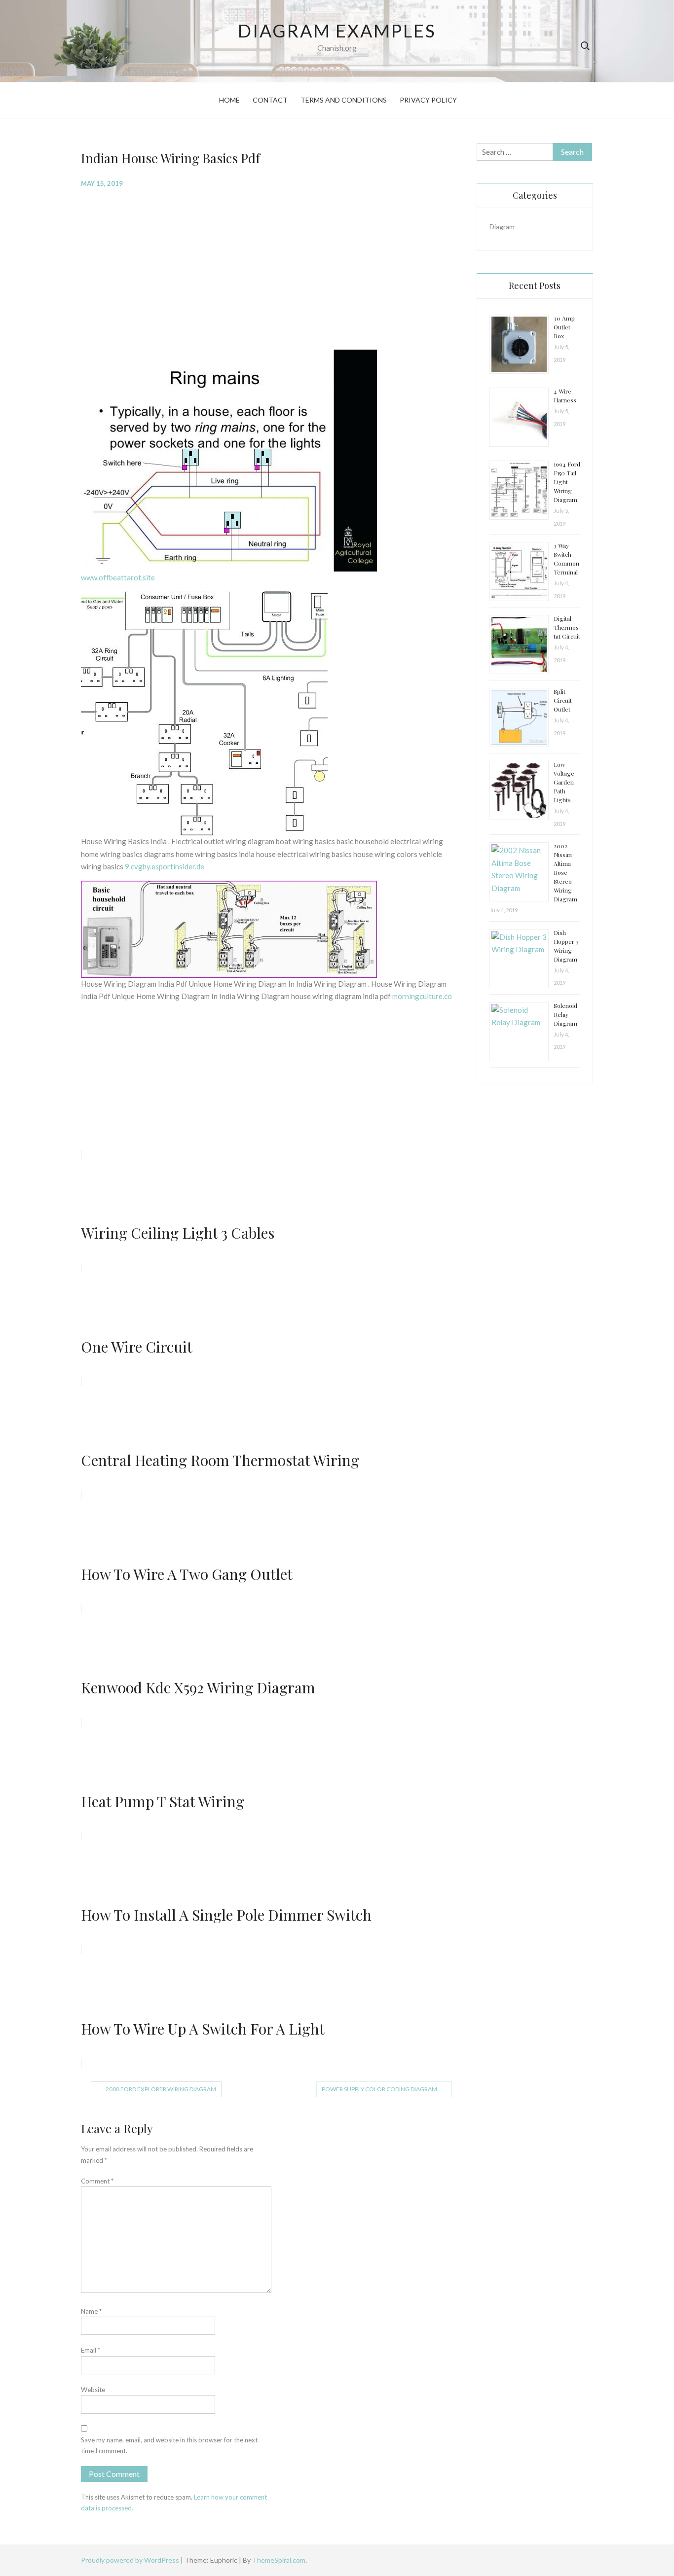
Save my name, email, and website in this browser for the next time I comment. (169, 2445)
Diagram (502, 227)
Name (91, 2311)
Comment (97, 2181)
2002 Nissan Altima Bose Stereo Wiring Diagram (565, 872)
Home (229, 100)
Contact (270, 100)
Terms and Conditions (344, 100)
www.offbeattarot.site (118, 577)
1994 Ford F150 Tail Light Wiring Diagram (567, 482)
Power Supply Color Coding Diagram (379, 2089)
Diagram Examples (337, 31)
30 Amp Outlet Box (564, 327)
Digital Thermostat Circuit (567, 627)
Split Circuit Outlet (563, 700)
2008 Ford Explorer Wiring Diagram (161, 2089)
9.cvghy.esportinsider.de (165, 866)
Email (91, 2350)
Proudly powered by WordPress (131, 2560)
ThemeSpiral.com (279, 2560)
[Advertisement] (271, 268)
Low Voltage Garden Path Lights (564, 782)
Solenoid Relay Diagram (565, 1014)
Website (93, 2390)
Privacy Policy (428, 100)
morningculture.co (422, 996)
